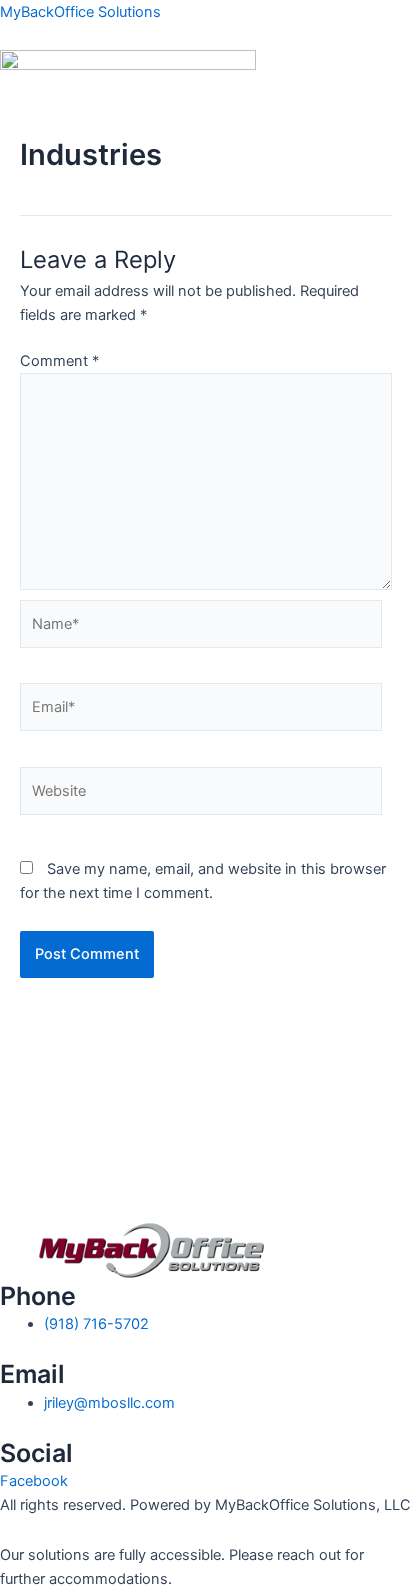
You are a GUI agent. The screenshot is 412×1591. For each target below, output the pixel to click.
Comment (59, 361)
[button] (206, 126)
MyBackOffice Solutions (80, 12)
